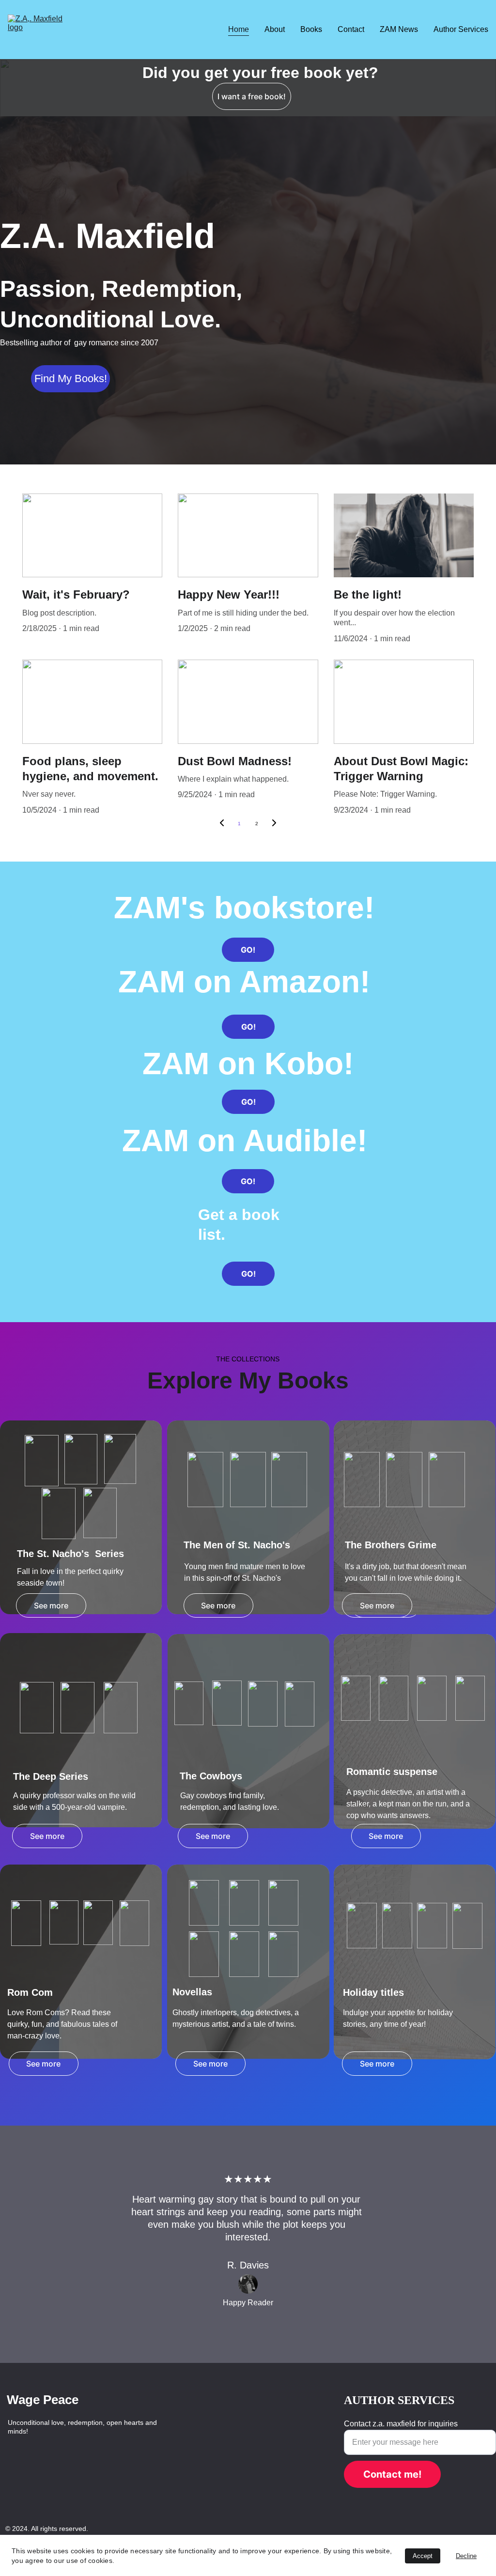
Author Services (461, 29)
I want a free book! (252, 96)
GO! (248, 950)
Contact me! (392, 2474)
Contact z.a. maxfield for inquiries (401, 2424)
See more (51, 1605)
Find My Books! (71, 378)
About (275, 29)
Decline (466, 2556)
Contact (351, 29)
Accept (423, 2556)
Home (239, 29)
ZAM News (399, 29)
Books (311, 29)
